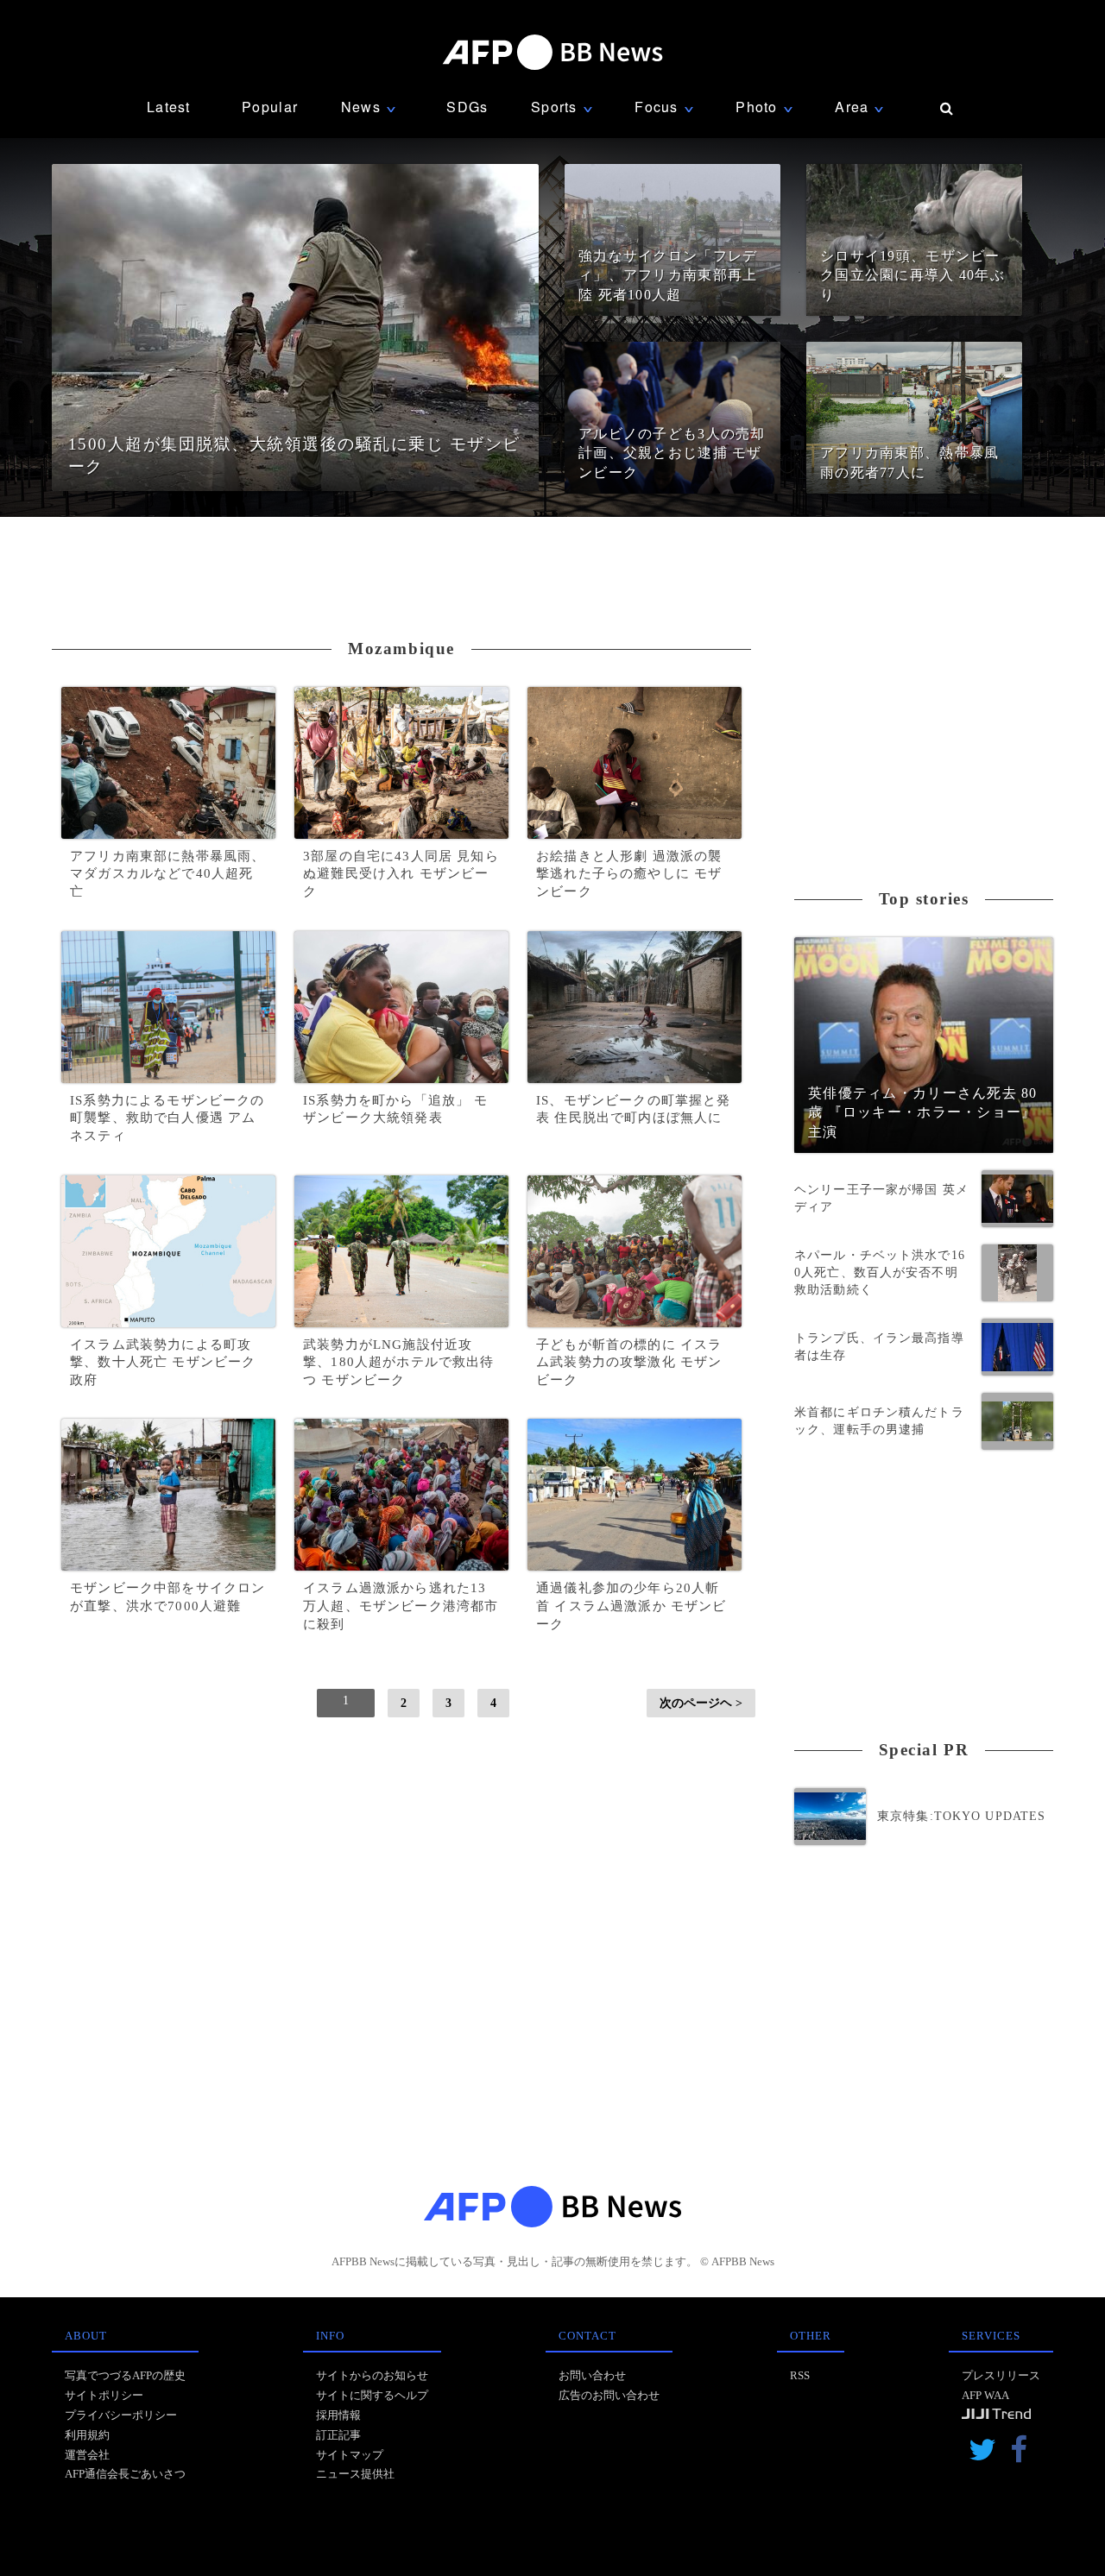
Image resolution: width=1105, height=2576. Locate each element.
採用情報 (338, 2415)
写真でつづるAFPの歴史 (125, 2375)
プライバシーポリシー (121, 2415)
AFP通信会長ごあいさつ (125, 2474)
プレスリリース (1001, 2375)
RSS (800, 2375)
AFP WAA (985, 2395)
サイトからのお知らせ (372, 2375)
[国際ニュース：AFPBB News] (552, 52)
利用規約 (87, 2435)
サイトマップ (350, 2455)
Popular (270, 107)
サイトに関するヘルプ (372, 2395)
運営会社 (87, 2455)
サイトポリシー (104, 2395)
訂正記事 (338, 2435)
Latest (169, 107)
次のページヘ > (701, 1703)
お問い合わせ (592, 2375)
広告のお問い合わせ (609, 2395)
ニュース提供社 (355, 2474)
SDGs (467, 107)
